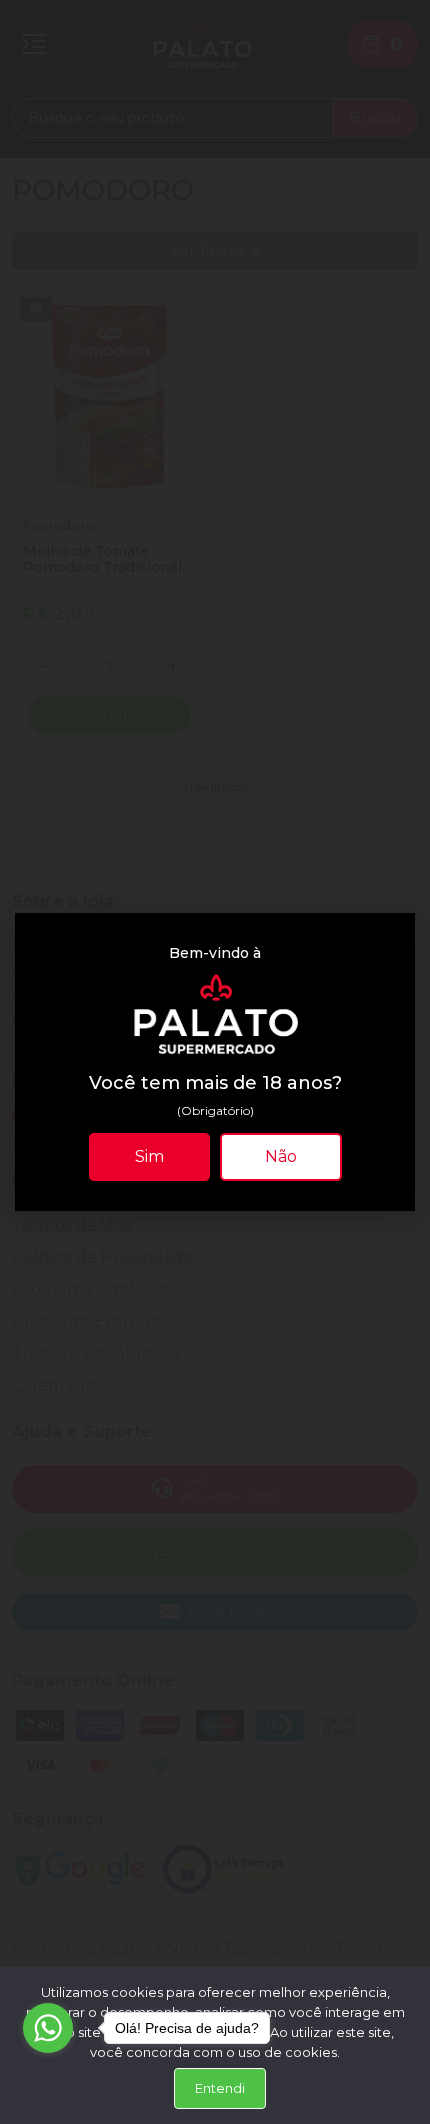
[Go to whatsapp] (48, 2028)
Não (281, 1156)
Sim (149, 1156)
